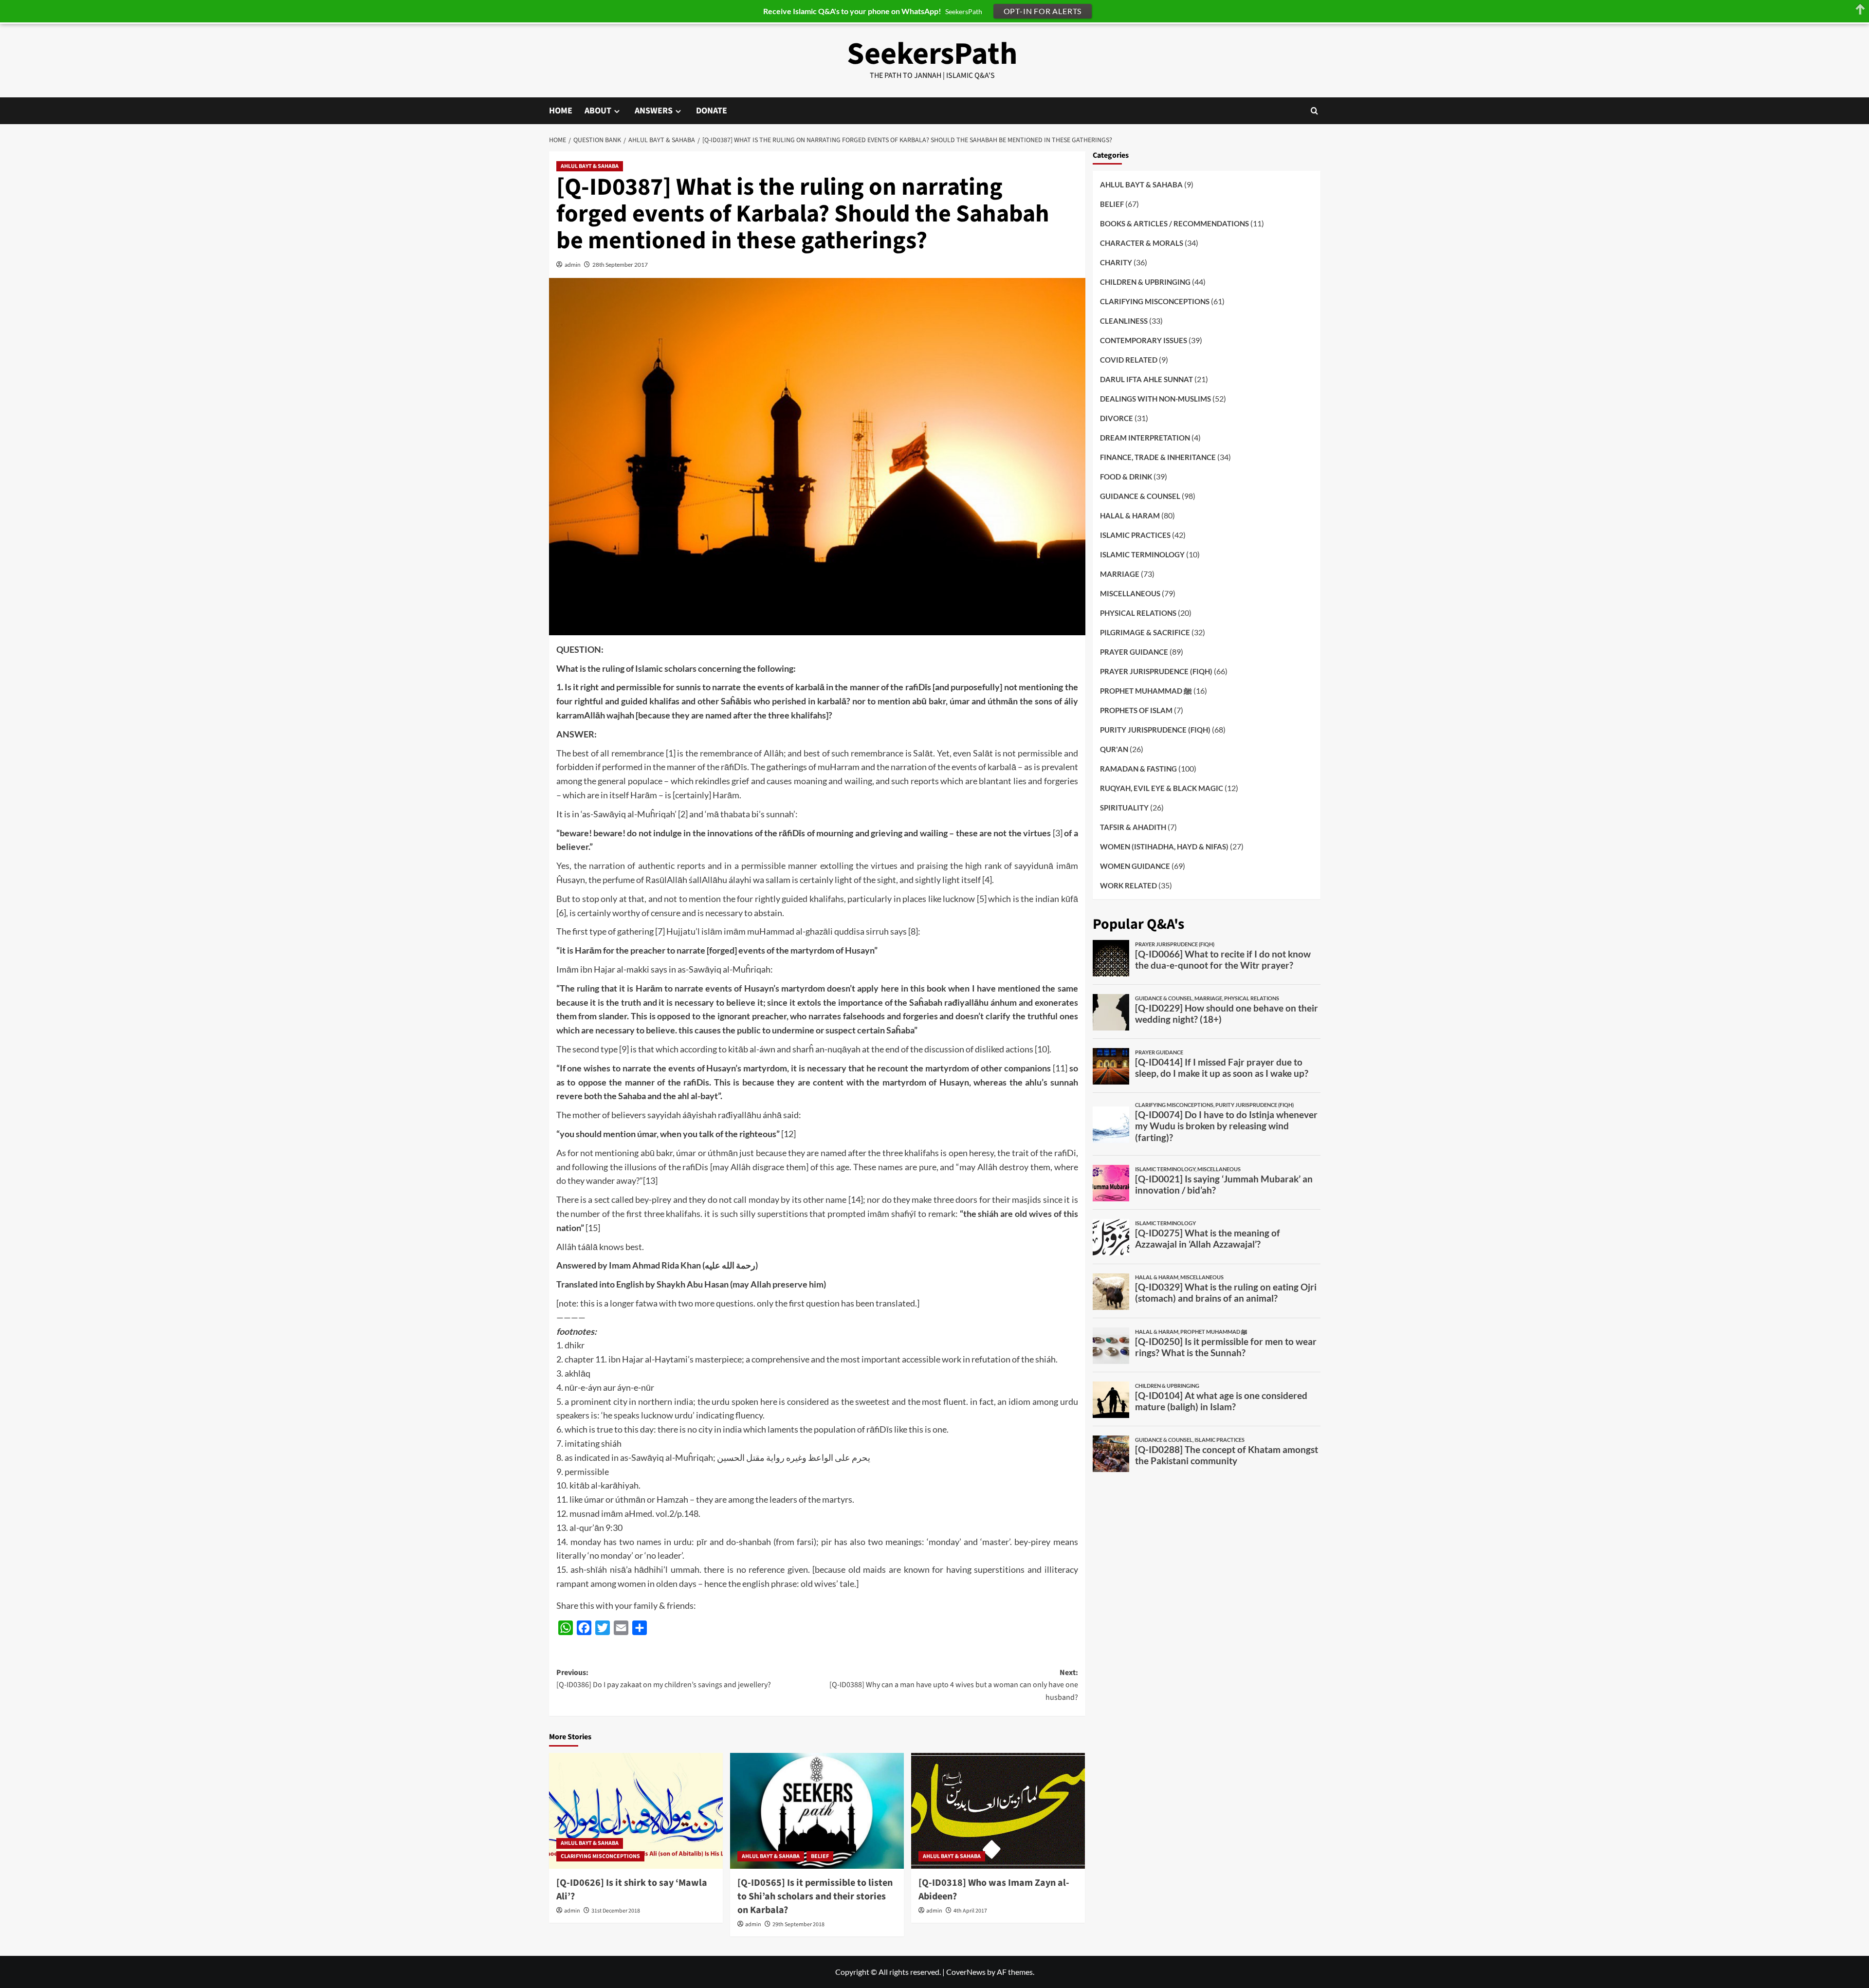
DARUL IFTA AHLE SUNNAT (1146, 379)
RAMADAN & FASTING (1138, 769)
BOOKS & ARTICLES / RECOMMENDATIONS (1174, 223)
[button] (1314, 111)
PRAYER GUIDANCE (1134, 652)
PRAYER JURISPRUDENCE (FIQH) (1156, 671)
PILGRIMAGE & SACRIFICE (1145, 632)
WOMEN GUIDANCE (1135, 866)
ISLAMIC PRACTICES (1135, 535)
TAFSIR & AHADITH (1133, 827)
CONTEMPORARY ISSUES (1144, 340)
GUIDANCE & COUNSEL (1140, 496)
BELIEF (820, 1856)
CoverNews (966, 1972)
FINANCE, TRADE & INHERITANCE (1158, 457)
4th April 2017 (970, 1911)
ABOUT (598, 111)
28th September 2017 (620, 265)
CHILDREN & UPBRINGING (1145, 282)
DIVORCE (1117, 418)
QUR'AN (1114, 749)
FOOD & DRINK (1126, 477)
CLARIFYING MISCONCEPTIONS (600, 1856)
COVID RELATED (1129, 360)
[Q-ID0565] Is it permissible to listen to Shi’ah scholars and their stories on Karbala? (815, 1896)
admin (573, 265)
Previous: (664, 1679)
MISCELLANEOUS (1130, 593)
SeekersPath (932, 54)
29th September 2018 (798, 1924)
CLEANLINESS (1124, 321)
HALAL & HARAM (1130, 515)
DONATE (712, 111)
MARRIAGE (1120, 574)
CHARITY (1116, 262)
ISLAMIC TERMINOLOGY (1142, 554)
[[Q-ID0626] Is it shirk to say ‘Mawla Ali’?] (636, 1811)
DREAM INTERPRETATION (1145, 438)
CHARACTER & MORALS (1142, 243)
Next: (954, 1685)
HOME (561, 111)
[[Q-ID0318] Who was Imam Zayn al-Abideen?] (998, 1811)
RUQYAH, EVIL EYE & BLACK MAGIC (1162, 788)
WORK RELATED (1128, 885)
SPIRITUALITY (1124, 808)
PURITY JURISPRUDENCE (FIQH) (1155, 730)
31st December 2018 (616, 1911)
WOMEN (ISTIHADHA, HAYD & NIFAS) (1164, 847)
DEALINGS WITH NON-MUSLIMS (1155, 399)
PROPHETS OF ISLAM (1136, 710)
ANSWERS (654, 111)
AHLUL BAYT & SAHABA (590, 166)
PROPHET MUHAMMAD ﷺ (1146, 691)
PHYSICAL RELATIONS (1138, 613)
